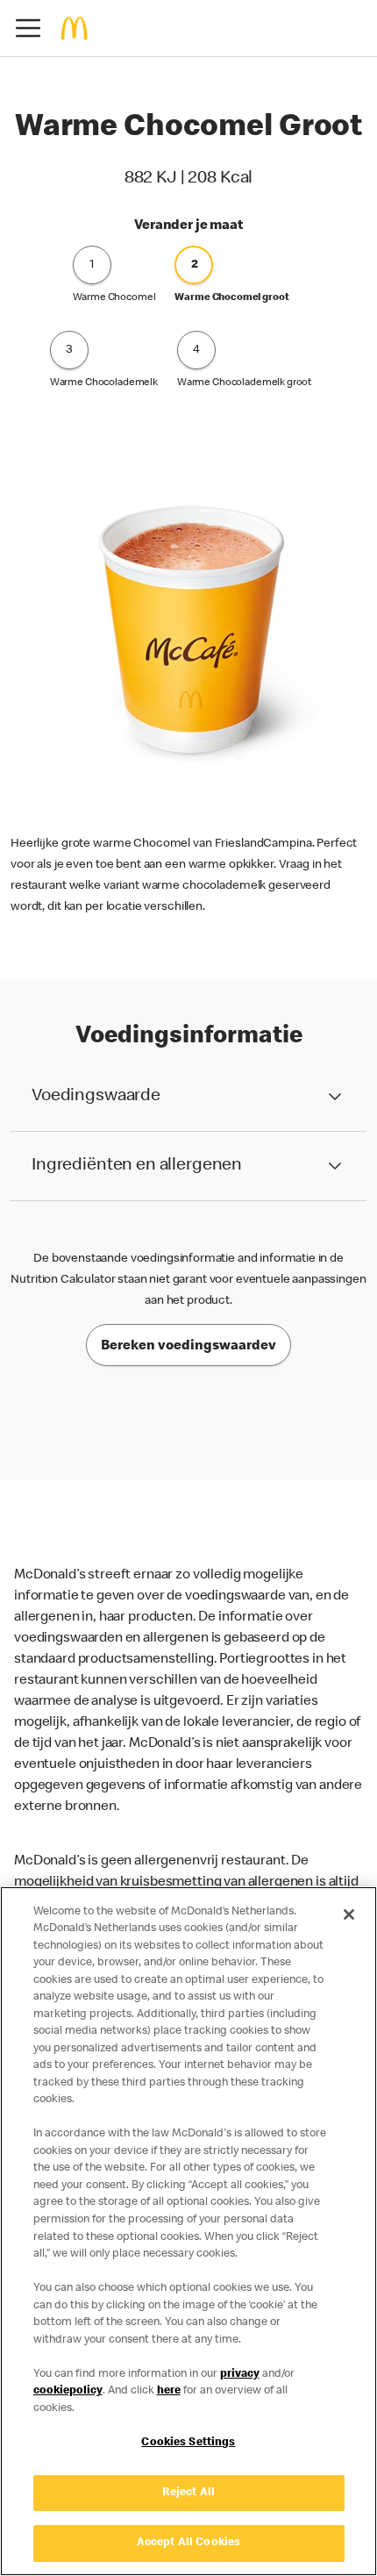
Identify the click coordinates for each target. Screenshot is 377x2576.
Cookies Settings (188, 2443)
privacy (240, 2375)
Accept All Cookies (188, 2543)
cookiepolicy (68, 2391)
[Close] (349, 1914)
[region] (188, 2231)
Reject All (188, 2493)
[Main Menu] (28, 28)
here (169, 2391)
